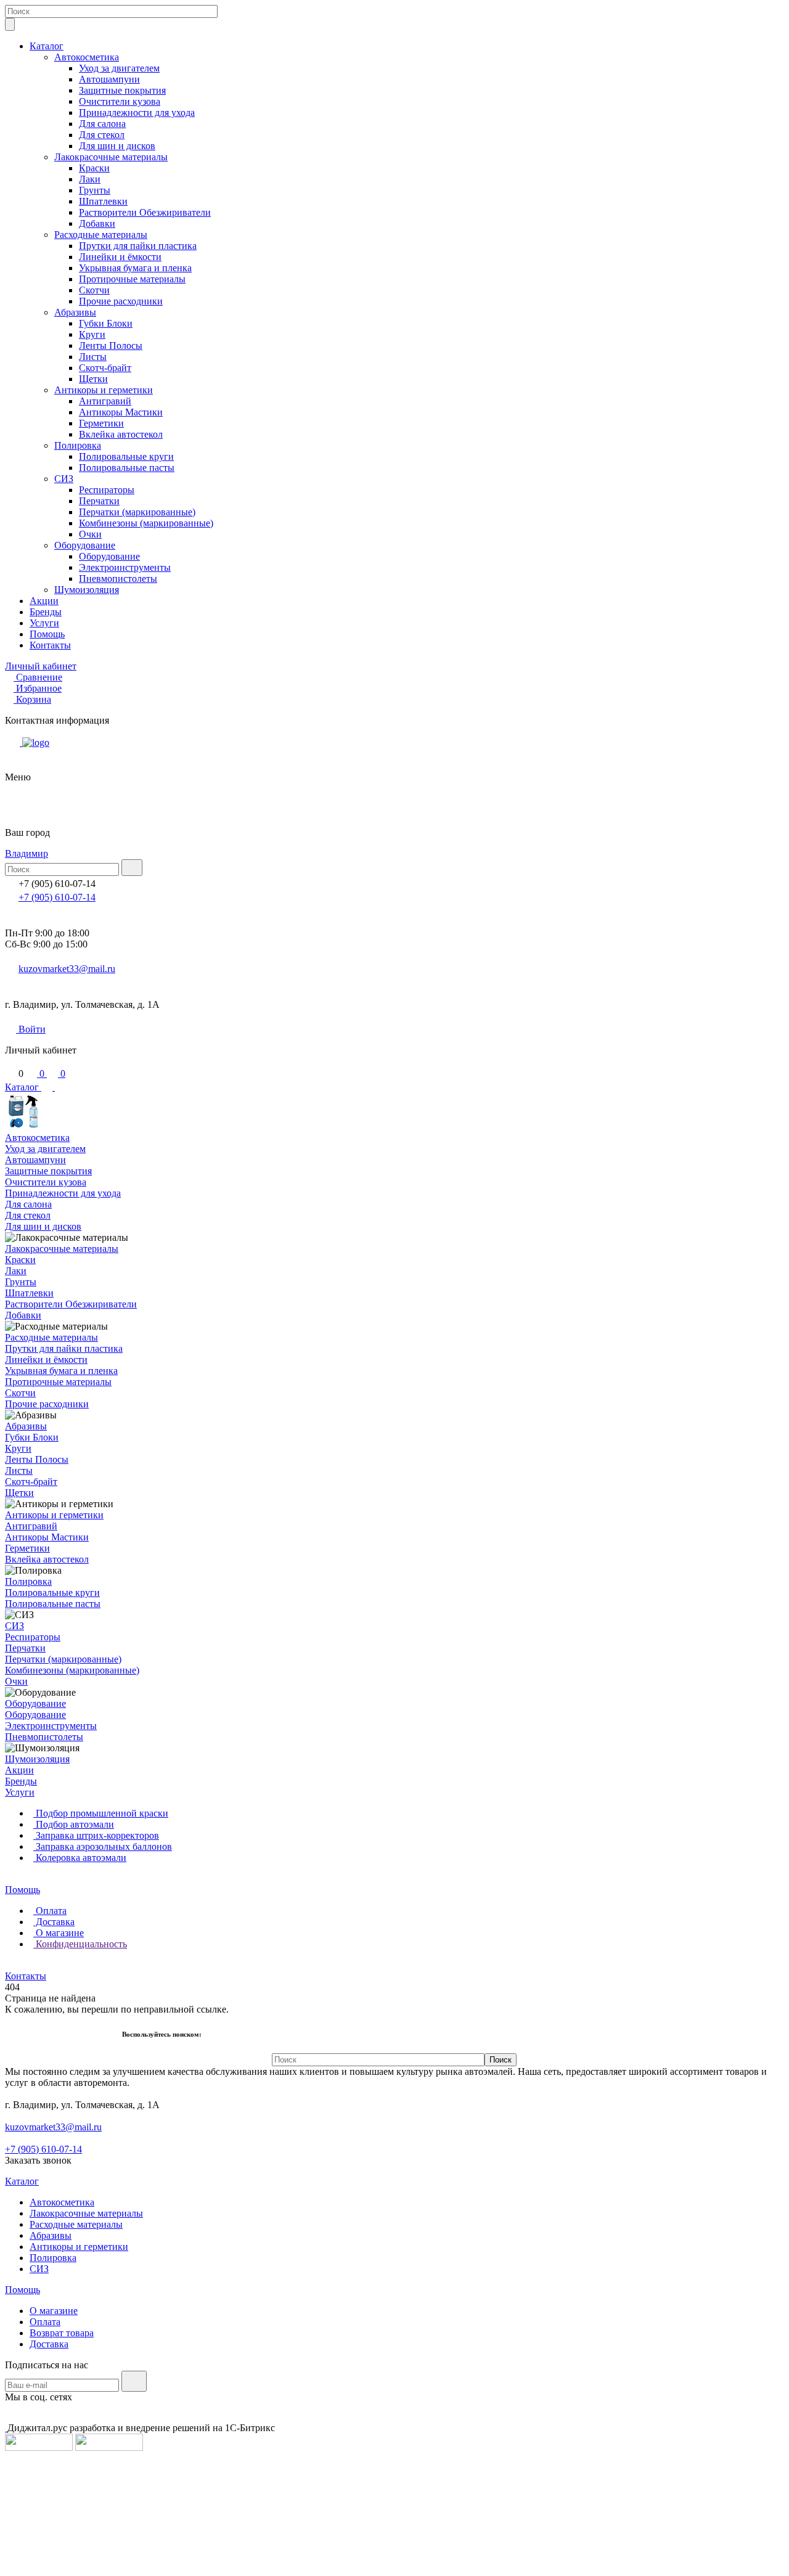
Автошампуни (109, 79)
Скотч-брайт (105, 368)
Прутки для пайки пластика (138, 246)
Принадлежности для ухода (137, 112)
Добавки (97, 223)
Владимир (27, 853)
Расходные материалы (101, 235)
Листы (93, 357)
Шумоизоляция (87, 590)
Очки (90, 534)
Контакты (50, 645)
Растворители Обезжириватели (145, 212)
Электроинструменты (125, 567)
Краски (94, 168)
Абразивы (75, 312)
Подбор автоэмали (74, 1824)
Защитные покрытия (122, 90)
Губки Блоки (106, 323)
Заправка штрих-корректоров (96, 1835)
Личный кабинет (41, 666)
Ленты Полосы (111, 346)
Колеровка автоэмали (80, 1858)
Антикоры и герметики (104, 390)
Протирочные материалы (132, 279)
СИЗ (64, 479)
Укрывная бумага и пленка (135, 268)
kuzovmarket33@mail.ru (67, 969)
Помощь (47, 634)
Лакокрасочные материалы (111, 157)
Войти (31, 1029)
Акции (44, 601)
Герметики (101, 423)
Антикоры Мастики (121, 412)
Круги (92, 334)
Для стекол (102, 135)
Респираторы (107, 490)
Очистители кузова (120, 101)
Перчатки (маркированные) (137, 512)
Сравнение (39, 677)
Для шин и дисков (117, 146)
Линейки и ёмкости (120, 257)
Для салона (102, 124)
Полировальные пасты (127, 468)
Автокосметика (87, 57)
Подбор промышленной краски (101, 1813)
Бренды (46, 612)
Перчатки (99, 501)
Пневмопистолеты (118, 579)
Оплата (50, 1911)
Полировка (78, 445)
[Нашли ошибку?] (394, 2565)
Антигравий (105, 401)
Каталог (47, 46)
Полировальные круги (126, 456)
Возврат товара (62, 2333)
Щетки (93, 379)
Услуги (44, 623)
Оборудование (85, 545)
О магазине (59, 1933)
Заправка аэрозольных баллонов (103, 1846)
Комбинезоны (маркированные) (146, 523)
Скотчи (94, 290)
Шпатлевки (103, 201)
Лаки (90, 179)
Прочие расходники (121, 301)
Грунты (95, 190)
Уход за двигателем (119, 68)
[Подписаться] (134, 2381)
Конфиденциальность (80, 1944)
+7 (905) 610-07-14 (57, 897)
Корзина (34, 699)
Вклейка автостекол (121, 434)
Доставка (54, 1922)
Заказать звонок (38, 2160)
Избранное (39, 688)
